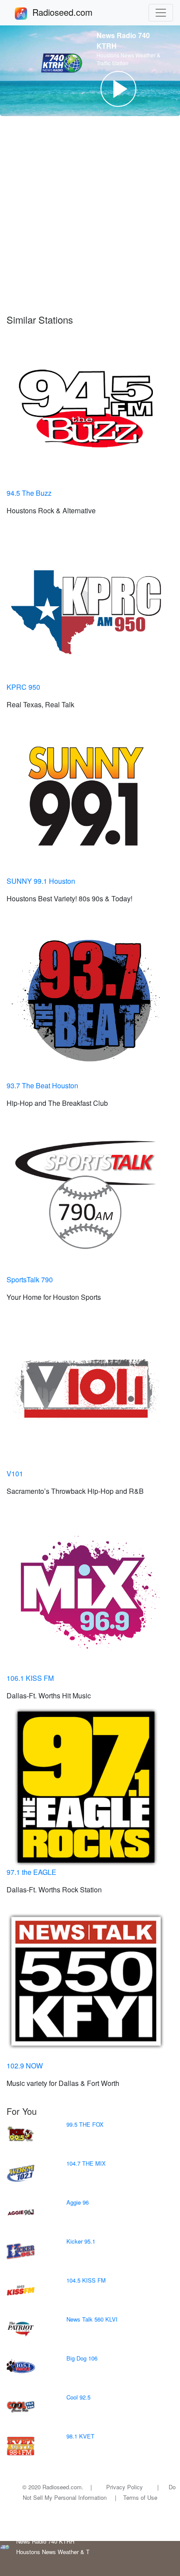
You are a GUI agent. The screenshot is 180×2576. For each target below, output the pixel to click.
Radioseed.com (73, 12)
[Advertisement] (90, 219)
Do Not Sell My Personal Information (99, 2492)
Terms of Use (140, 2497)
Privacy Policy (125, 2487)
